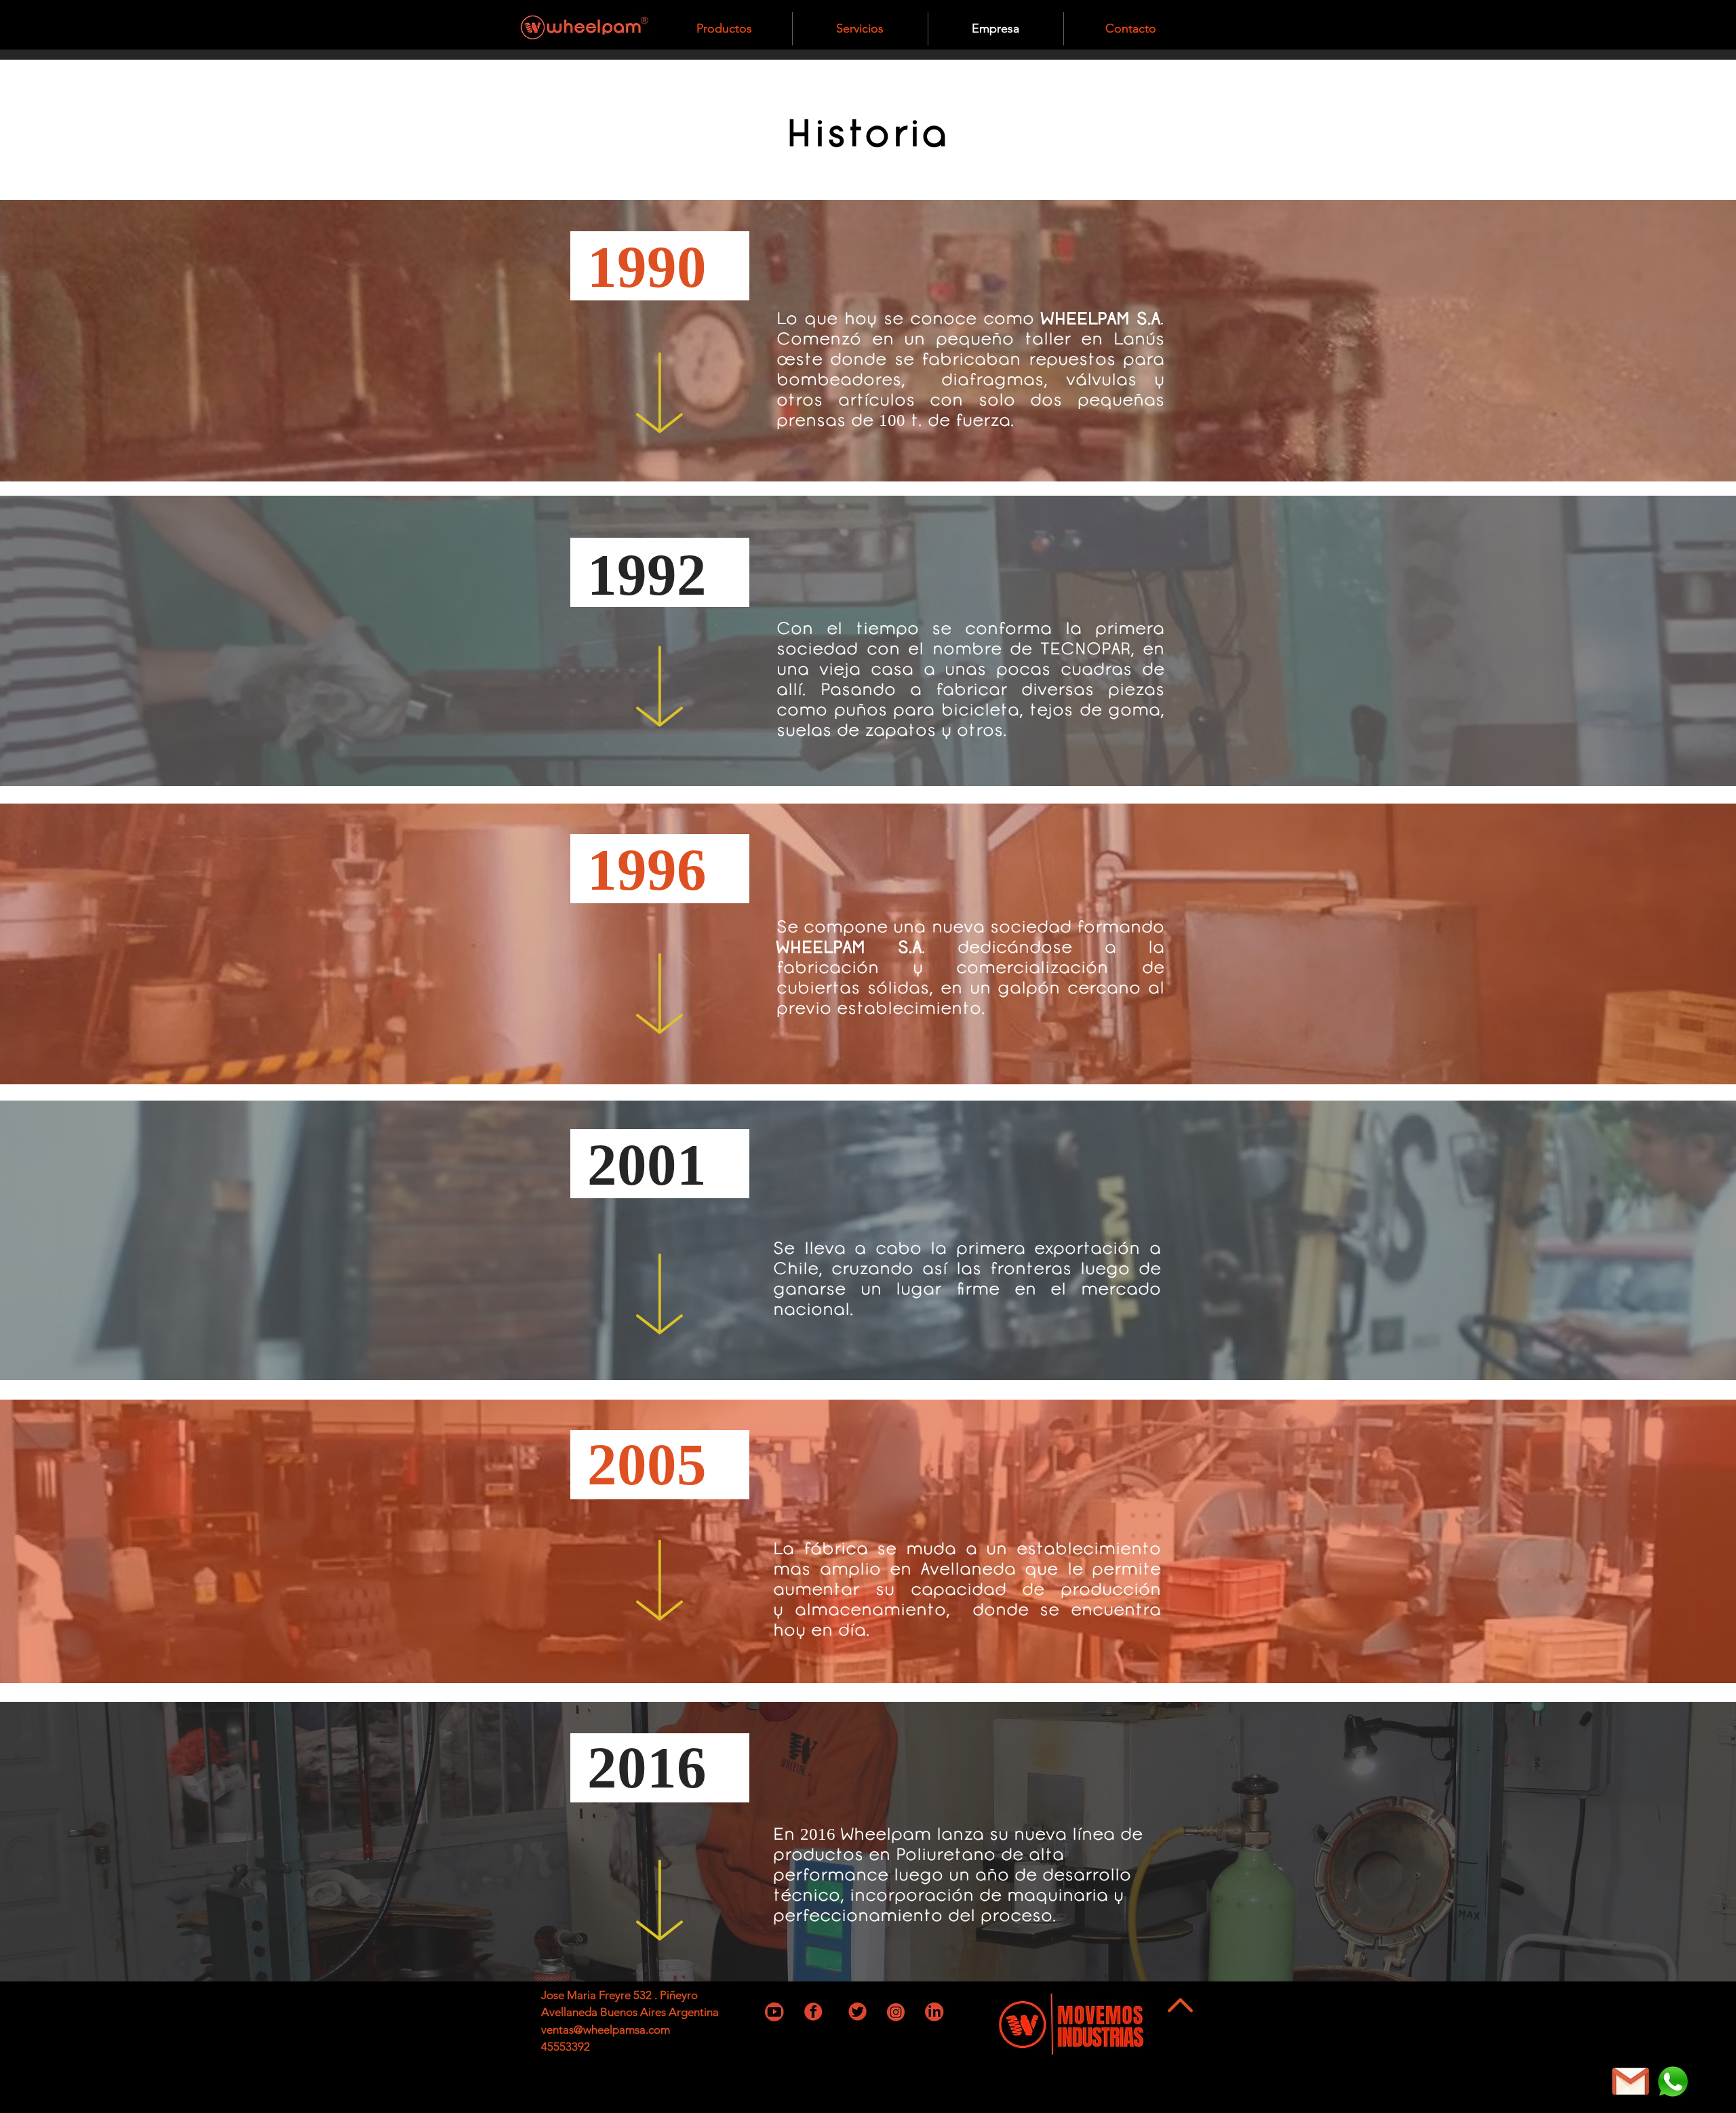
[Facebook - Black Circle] (1171, 2023)
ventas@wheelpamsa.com (606, 2030)
